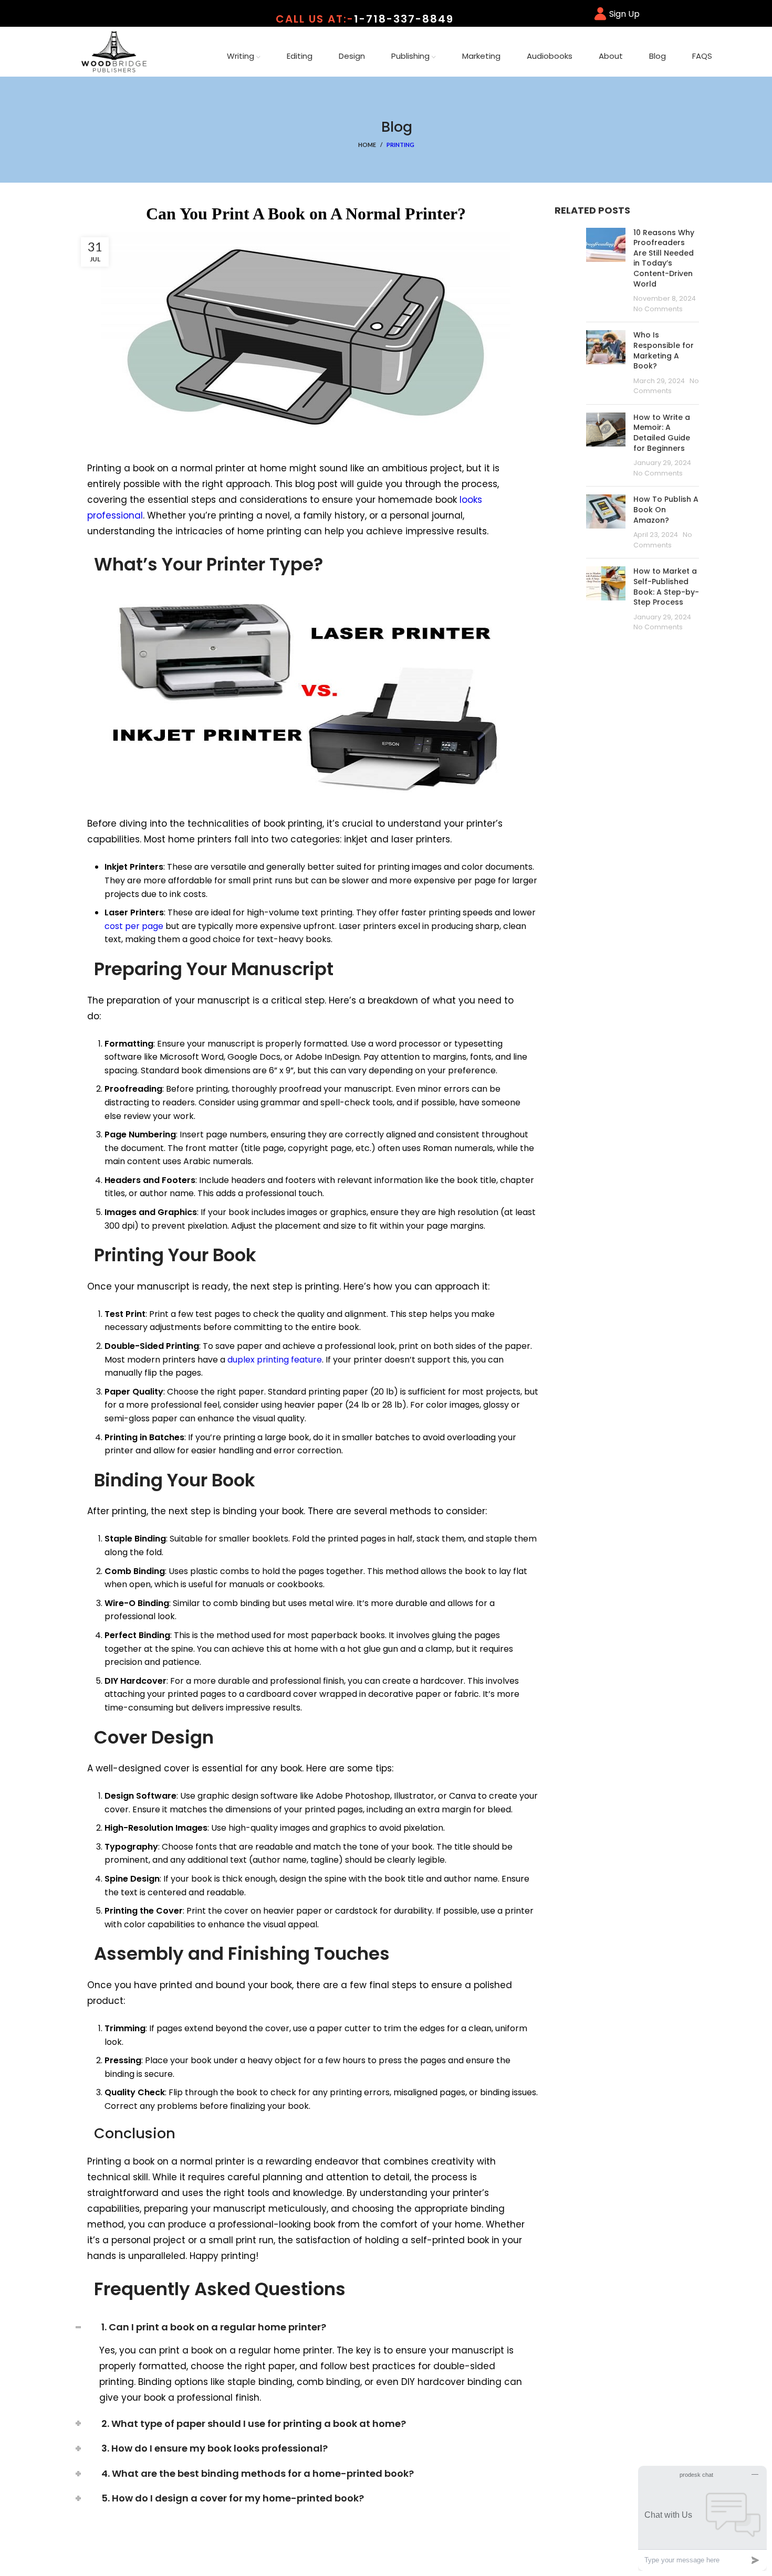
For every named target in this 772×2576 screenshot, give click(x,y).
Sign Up (624, 14)
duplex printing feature (275, 1360)
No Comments (658, 309)
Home (367, 145)
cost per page (134, 926)
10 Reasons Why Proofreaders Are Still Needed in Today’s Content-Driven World (664, 258)
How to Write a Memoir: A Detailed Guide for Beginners (662, 433)
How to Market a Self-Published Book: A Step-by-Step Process (666, 587)
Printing (400, 145)
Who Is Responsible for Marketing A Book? (664, 350)
